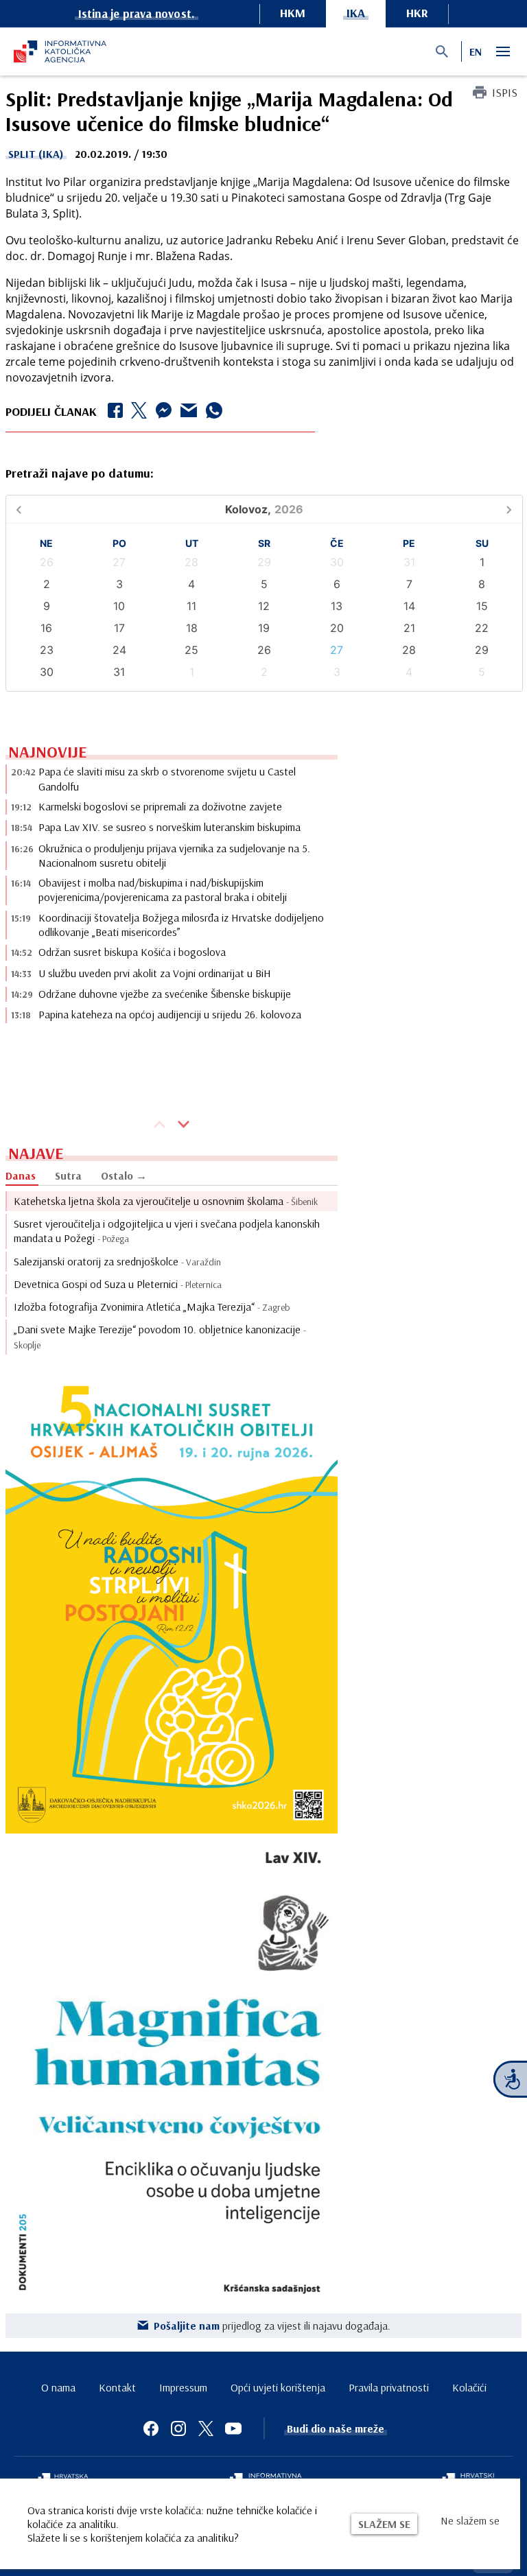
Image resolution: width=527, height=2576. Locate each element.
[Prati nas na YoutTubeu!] (233, 2428)
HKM (293, 13)
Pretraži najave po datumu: (80, 473)
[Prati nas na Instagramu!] (178, 2428)
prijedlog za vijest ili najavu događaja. (272, 2326)
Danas (21, 1175)
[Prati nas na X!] (206, 2428)
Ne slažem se (470, 2520)
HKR (417, 13)
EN (476, 51)
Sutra (68, 1175)
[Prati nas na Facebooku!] (151, 2428)
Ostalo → (124, 1175)
